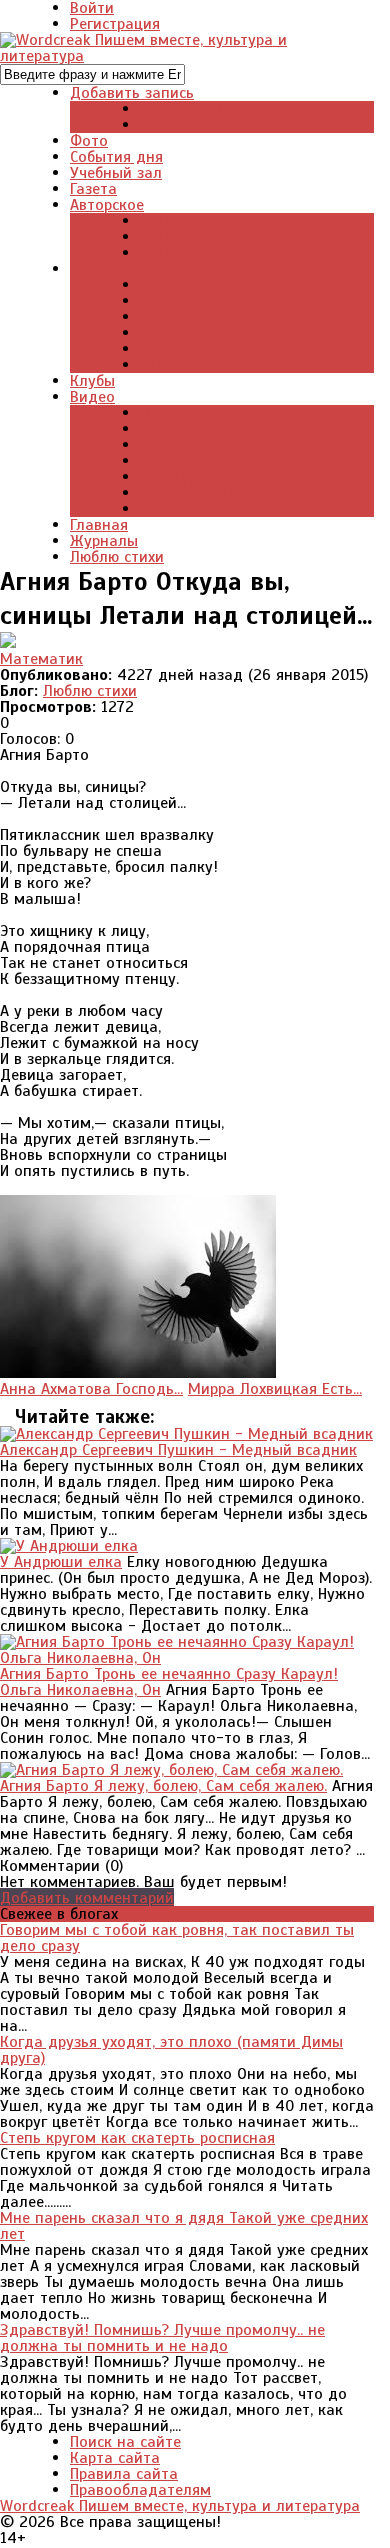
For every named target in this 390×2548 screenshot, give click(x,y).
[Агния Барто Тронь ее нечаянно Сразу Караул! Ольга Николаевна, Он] (187, 1658)
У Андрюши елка (61, 1562)
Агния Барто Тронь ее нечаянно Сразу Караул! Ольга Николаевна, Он (169, 1682)
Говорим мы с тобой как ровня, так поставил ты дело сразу (177, 1938)
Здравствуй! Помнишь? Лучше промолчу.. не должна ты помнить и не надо (162, 2338)
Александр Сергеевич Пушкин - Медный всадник (178, 1450)
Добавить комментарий (87, 1898)
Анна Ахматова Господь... (91, 1389)
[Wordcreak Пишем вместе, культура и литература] (187, 56)
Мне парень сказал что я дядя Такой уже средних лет (184, 2226)
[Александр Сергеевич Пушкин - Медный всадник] (186, 1434)
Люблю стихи (90, 691)
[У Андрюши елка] (69, 1546)
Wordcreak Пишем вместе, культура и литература (180, 2506)
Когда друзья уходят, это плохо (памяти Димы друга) (171, 2050)
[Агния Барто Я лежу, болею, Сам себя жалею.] (171, 1770)
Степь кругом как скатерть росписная (137, 2138)
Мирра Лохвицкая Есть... (275, 1389)
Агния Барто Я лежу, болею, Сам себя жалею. (163, 1786)
